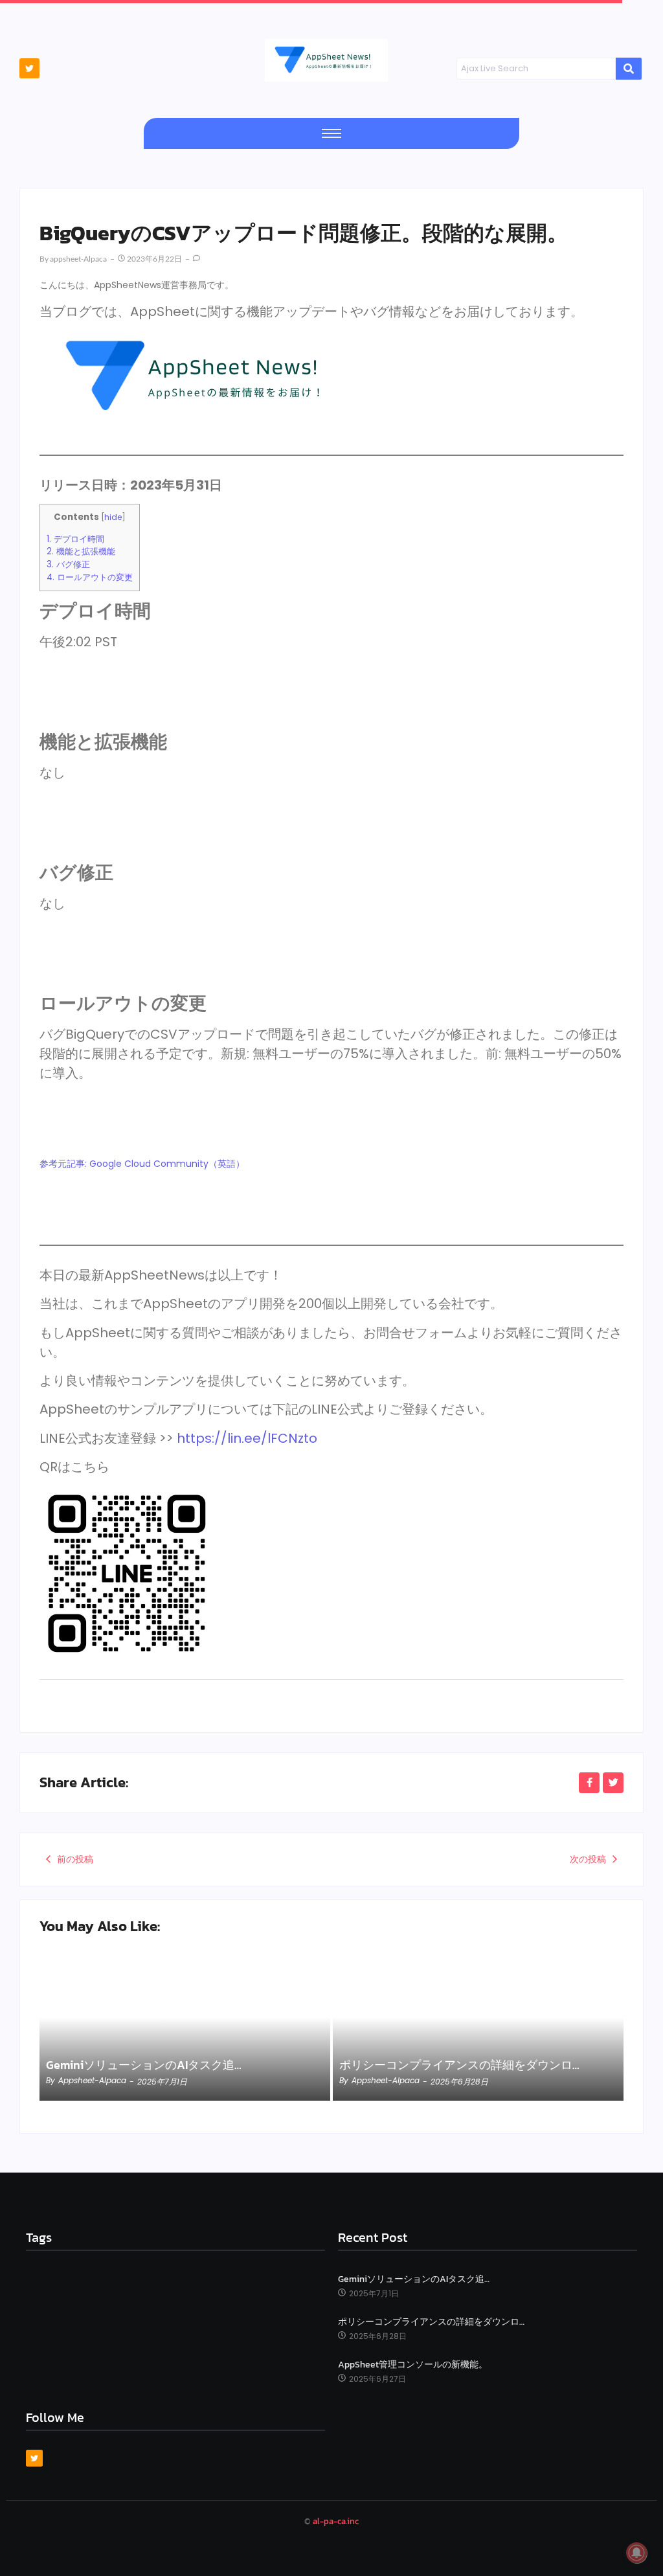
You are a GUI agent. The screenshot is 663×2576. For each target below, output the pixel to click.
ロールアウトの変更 (90, 577)
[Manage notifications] (636, 2553)
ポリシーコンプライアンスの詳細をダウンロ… (459, 2065)
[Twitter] (29, 68)
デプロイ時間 (75, 539)
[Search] (629, 69)
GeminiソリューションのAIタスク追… (144, 2065)
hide (113, 517)
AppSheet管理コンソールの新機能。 (413, 2365)
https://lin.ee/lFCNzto (247, 1438)
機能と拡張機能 (81, 551)
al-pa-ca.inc (336, 2521)
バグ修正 (68, 564)
